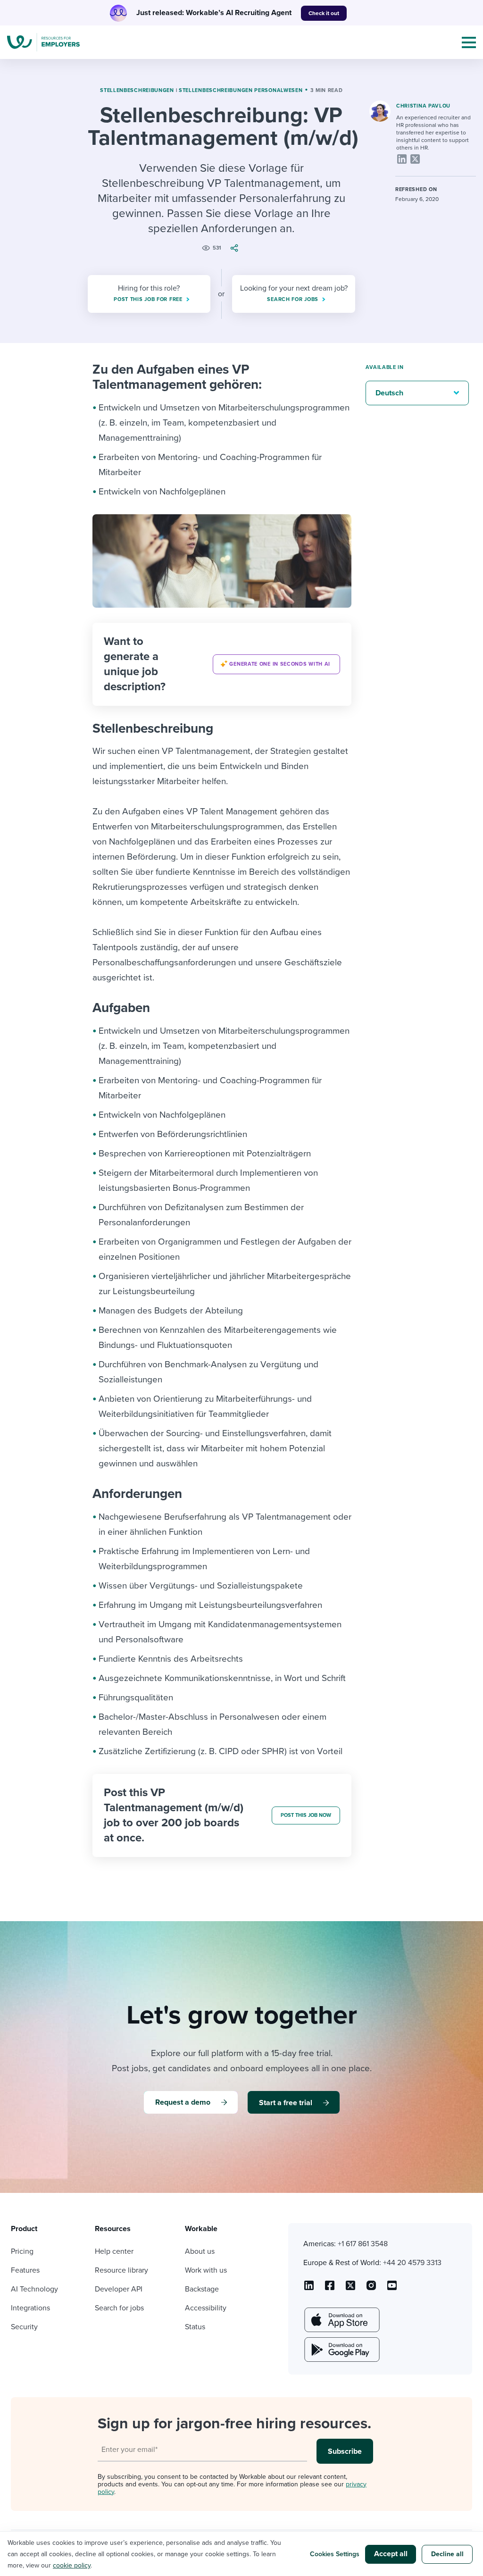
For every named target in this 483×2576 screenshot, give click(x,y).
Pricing (22, 2251)
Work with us (206, 2270)
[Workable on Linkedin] (309, 2289)
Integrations (30, 2308)
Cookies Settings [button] (335, 2554)
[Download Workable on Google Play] (341, 2350)
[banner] (222, 664)
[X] (415, 159)
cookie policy (72, 2565)
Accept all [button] (391, 2554)
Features (25, 2270)
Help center (114, 2251)
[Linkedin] (402, 159)
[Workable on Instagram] (392, 2289)
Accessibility (206, 2308)
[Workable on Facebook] (330, 2289)
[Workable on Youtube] (350, 2289)
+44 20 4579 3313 (412, 2263)
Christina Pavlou (423, 106)
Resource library (121, 2270)
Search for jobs (119, 2308)
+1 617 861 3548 (363, 2244)
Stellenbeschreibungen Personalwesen (241, 90)
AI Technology (34, 2289)
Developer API (119, 2289)
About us (200, 2251)
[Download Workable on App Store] (341, 2320)
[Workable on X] (371, 2289)
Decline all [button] (447, 2554)
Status (195, 2327)
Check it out (324, 13)
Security (24, 2327)
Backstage (202, 2289)
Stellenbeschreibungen (137, 90)
